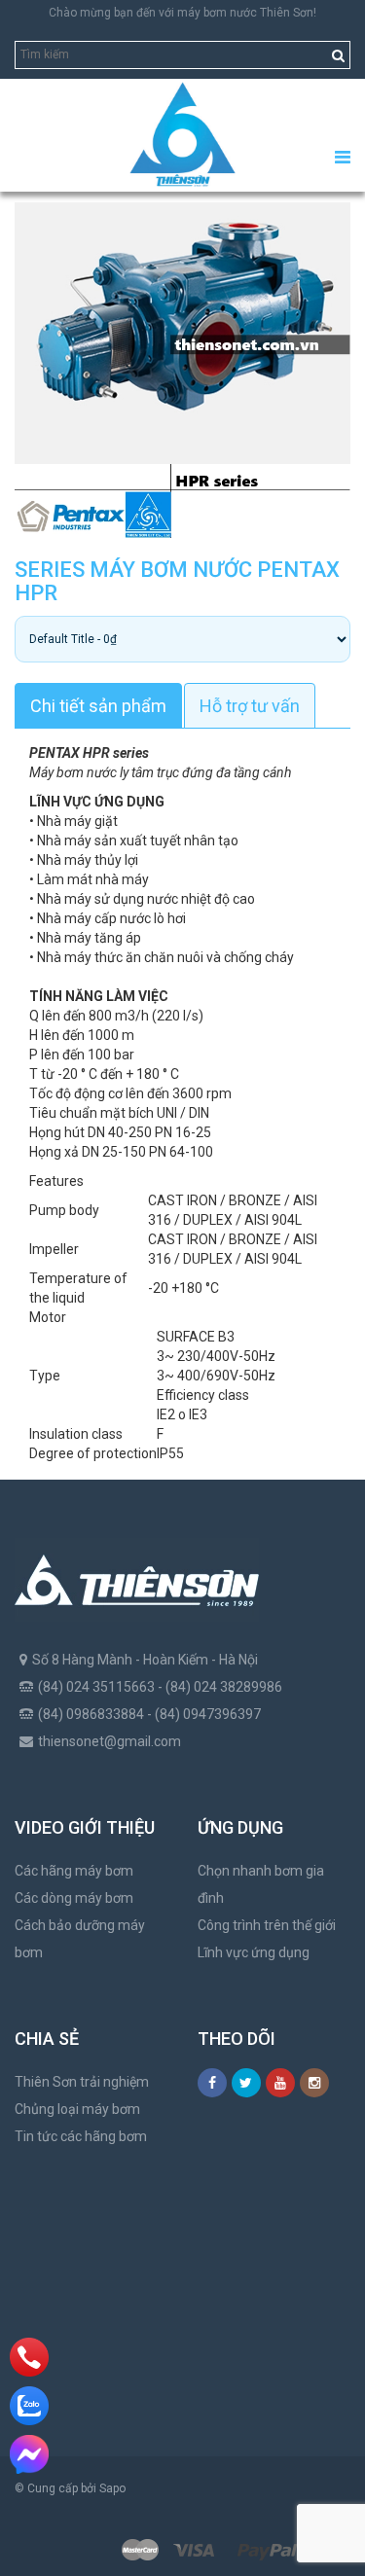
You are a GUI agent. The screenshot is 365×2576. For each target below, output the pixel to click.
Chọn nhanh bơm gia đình (261, 1884)
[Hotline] (30, 2357)
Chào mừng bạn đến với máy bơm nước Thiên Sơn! (182, 13)
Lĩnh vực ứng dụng (254, 1952)
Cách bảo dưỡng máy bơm (80, 1939)
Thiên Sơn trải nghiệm (82, 2082)
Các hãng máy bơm (74, 1871)
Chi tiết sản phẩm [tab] (98, 706)
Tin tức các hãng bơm (81, 2136)
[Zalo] (29, 2406)
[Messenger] (29, 2454)
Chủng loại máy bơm (77, 2109)
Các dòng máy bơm (74, 1898)
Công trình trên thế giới (267, 1925)
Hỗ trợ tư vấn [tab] (250, 706)
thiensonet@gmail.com (109, 1741)
